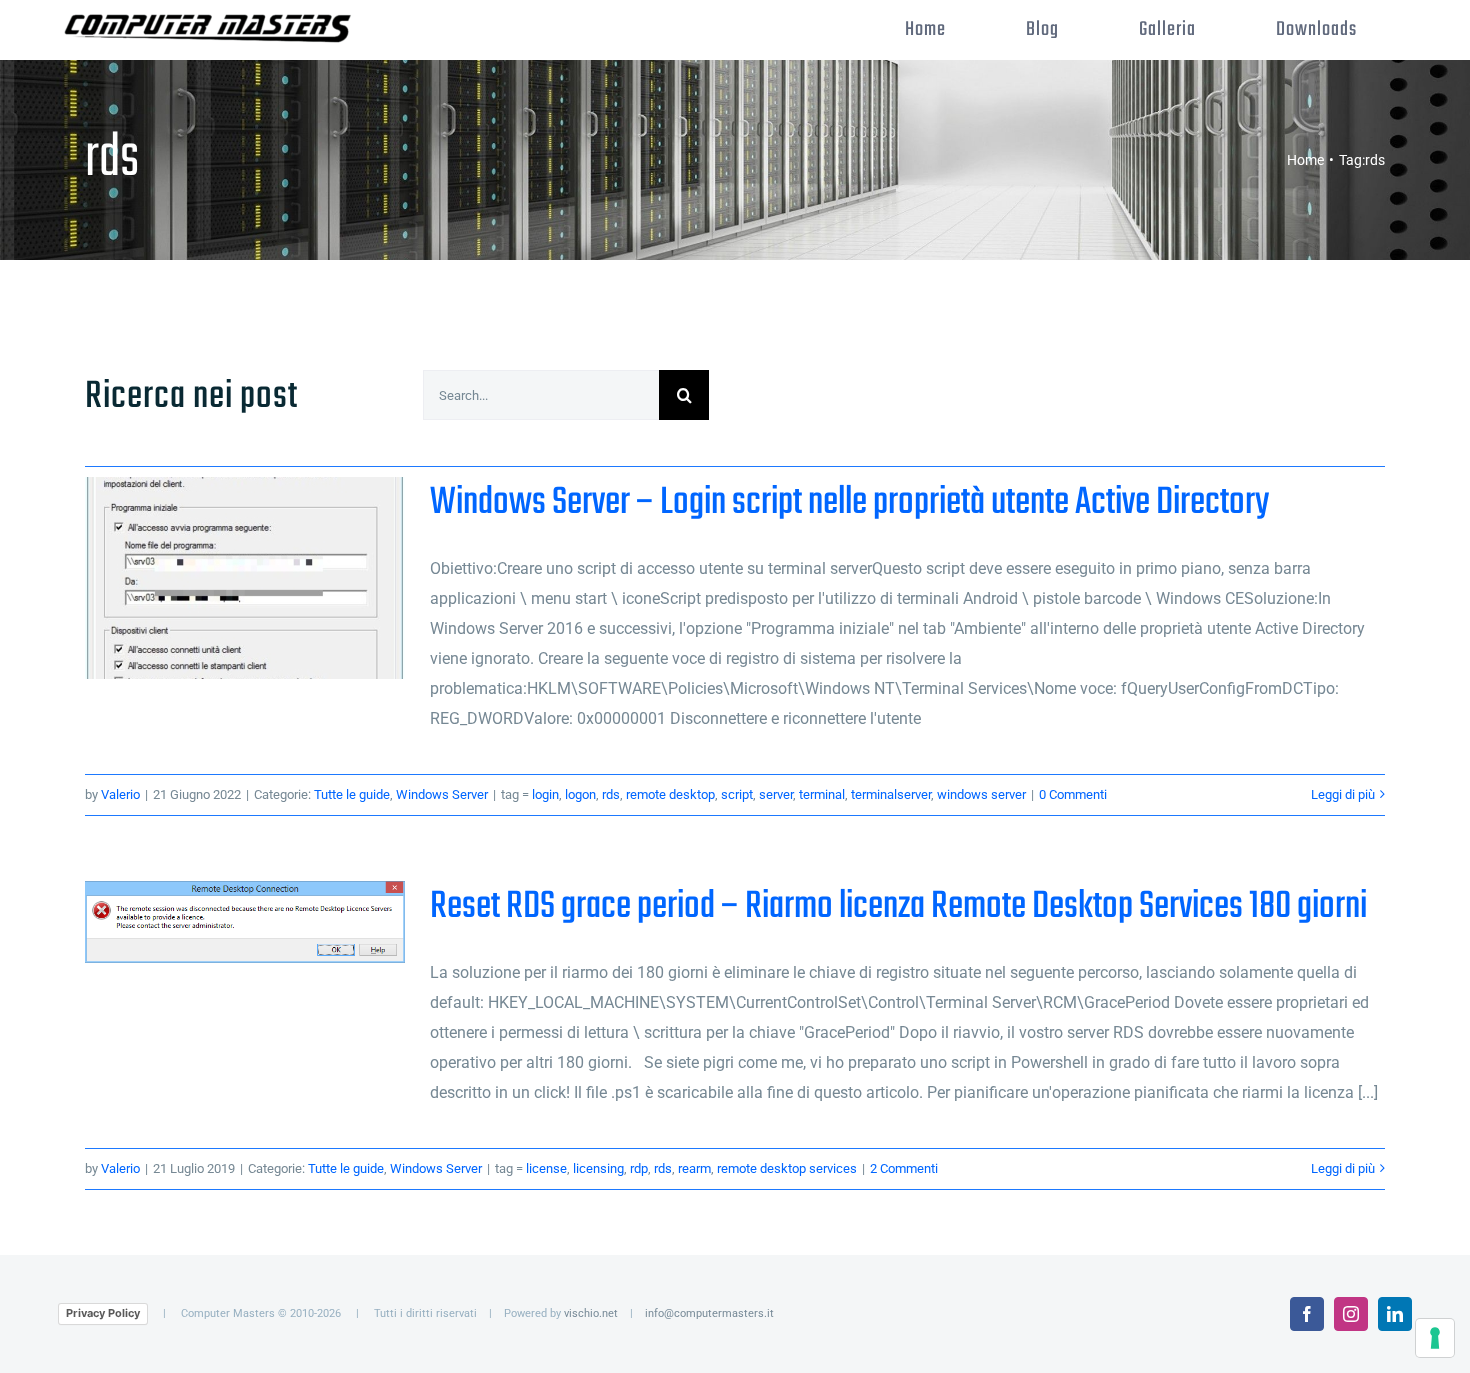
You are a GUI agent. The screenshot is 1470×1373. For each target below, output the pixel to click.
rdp (639, 1168)
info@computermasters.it (709, 1313)
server (776, 794)
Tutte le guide (352, 794)
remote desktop (670, 794)
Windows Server (442, 794)
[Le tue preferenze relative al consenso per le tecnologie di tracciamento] (1435, 1338)
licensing (598, 1168)
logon (580, 794)
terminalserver (891, 794)
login (545, 794)
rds (611, 794)
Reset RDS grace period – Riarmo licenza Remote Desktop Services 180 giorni (245, 922)
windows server (981, 794)
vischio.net (591, 1313)
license (546, 1168)
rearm (694, 1168)
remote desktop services (787, 1168)
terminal (822, 794)
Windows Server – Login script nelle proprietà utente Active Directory (245, 577)
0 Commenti (1073, 794)
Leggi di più (1343, 794)
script (737, 794)
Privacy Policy (103, 1313)
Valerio (120, 794)
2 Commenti (904, 1168)
